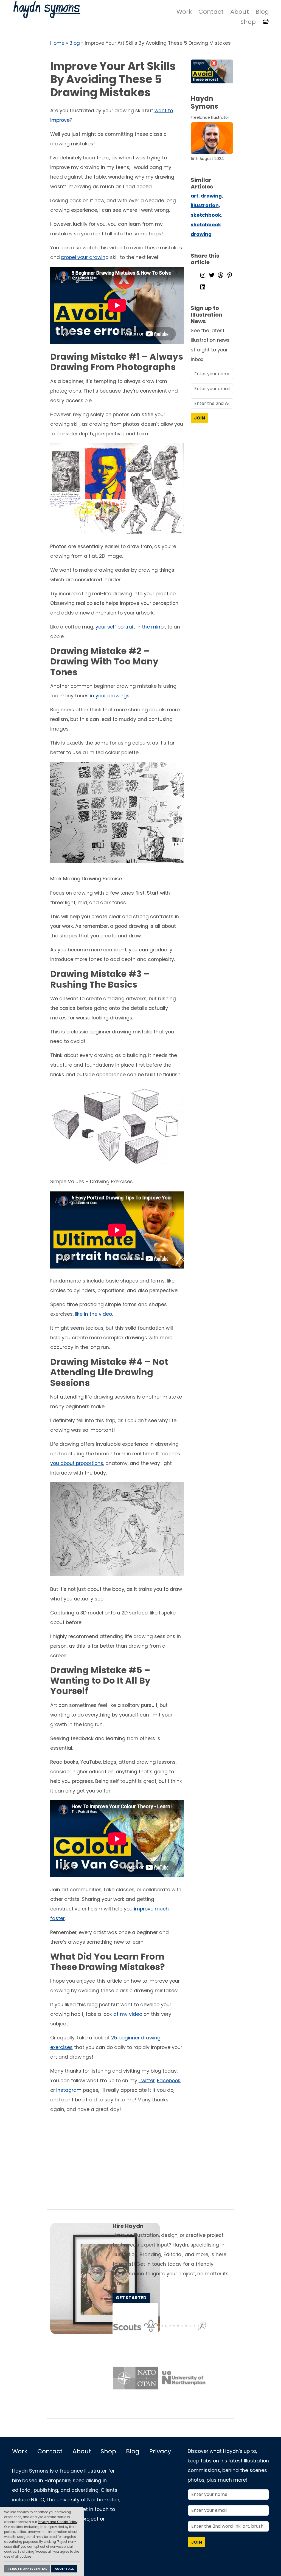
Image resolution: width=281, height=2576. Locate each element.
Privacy (160, 2451)
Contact (211, 12)
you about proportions (77, 1463)
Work (184, 12)
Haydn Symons (46, 9)
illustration (205, 205)
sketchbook (206, 215)
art (195, 196)
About (240, 12)
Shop (248, 22)
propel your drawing (85, 257)
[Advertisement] (140, 2160)
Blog (262, 12)
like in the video (93, 1314)
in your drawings (110, 696)
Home (57, 43)
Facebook (169, 2081)
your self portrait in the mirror (130, 627)
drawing (211, 196)
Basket (266, 21)
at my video (128, 2014)
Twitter (147, 2081)
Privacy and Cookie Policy (58, 2522)
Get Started (131, 2298)
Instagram (69, 2090)
